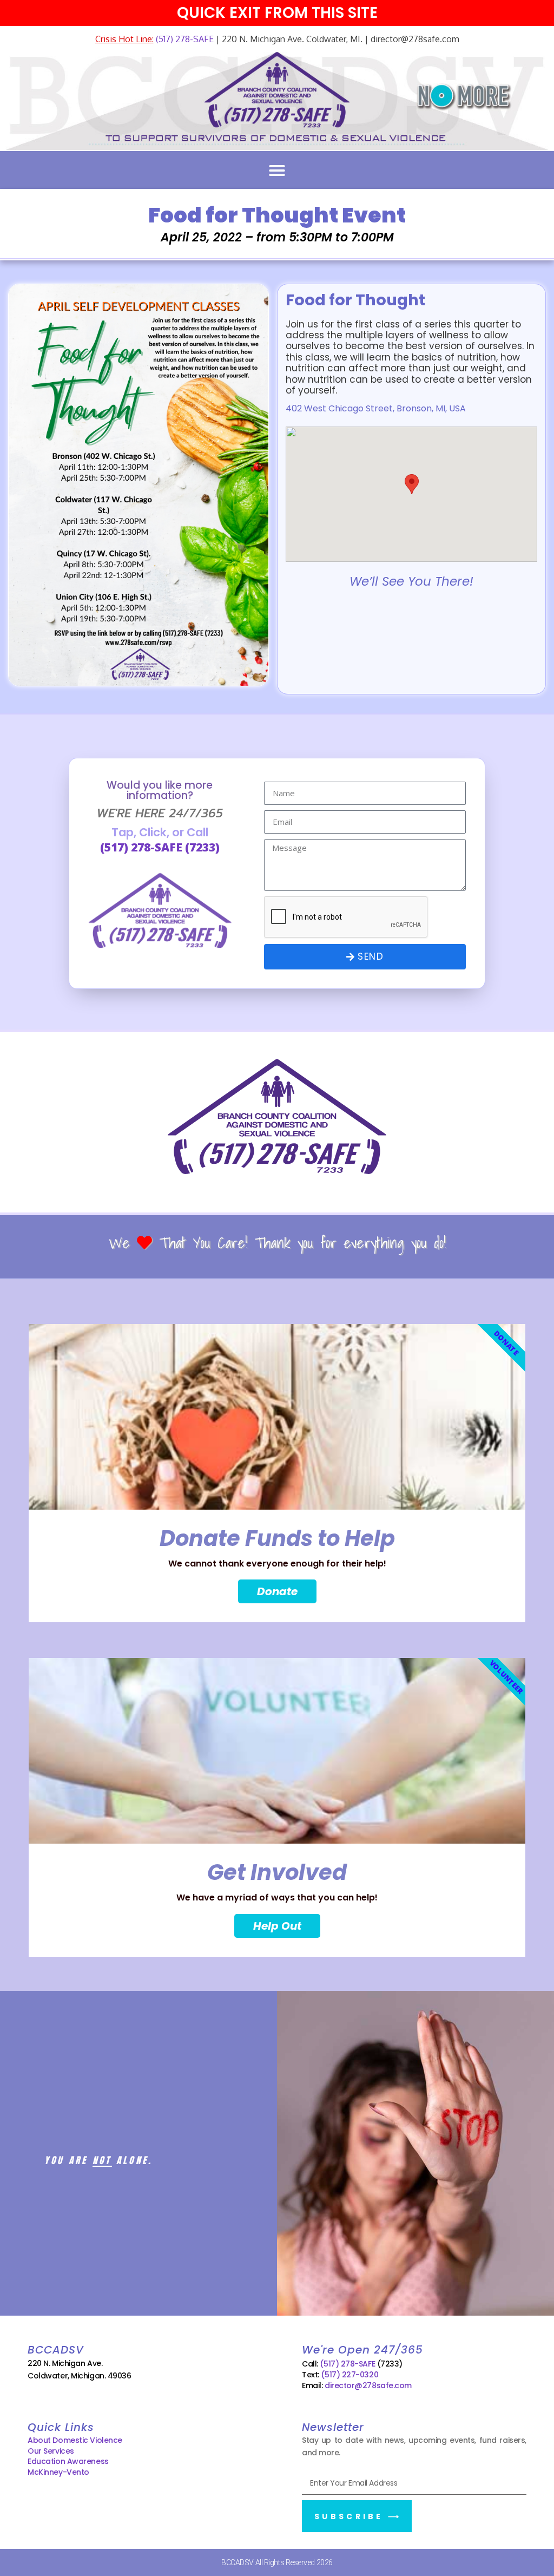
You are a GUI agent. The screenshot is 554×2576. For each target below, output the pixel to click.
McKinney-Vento (58, 2472)
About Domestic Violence (75, 2440)
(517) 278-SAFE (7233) (160, 847)
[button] (277, 171)
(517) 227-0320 (349, 2375)
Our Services (51, 2451)
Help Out (277, 1926)
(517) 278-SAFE (184, 39)
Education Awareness (68, 2461)
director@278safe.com (368, 2385)
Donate (277, 1591)
